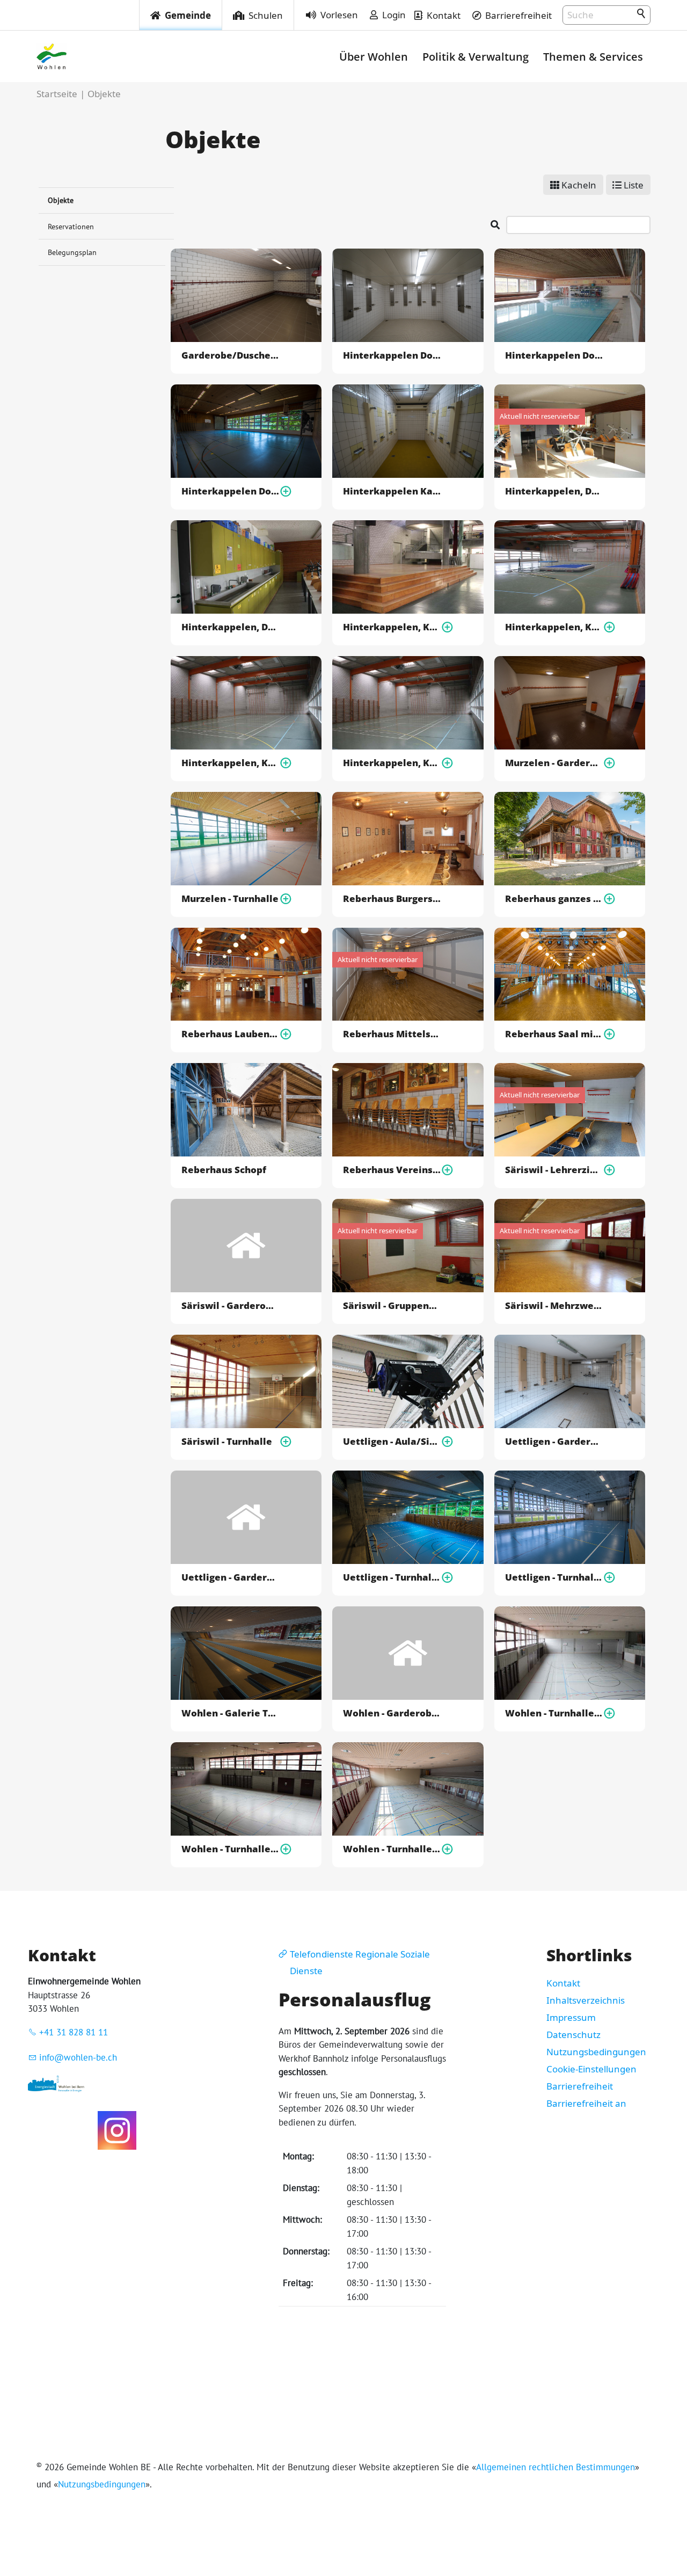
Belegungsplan (72, 252)
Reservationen (71, 226)
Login (394, 15)
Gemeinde (188, 15)
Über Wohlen (374, 56)
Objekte (61, 200)
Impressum (571, 2017)
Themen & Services (593, 56)
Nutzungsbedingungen (596, 2052)
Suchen (642, 14)
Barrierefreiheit (518, 15)
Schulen (266, 15)
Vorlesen (339, 15)
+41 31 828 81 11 (74, 2032)
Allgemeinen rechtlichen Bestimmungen (556, 2467)
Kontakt (444, 15)
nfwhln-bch (79, 2057)
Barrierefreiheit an (586, 2103)
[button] (117, 2130)
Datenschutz (573, 2035)
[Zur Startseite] (52, 56)
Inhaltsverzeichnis (586, 2000)
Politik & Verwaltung (476, 56)
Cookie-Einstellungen (591, 2069)
